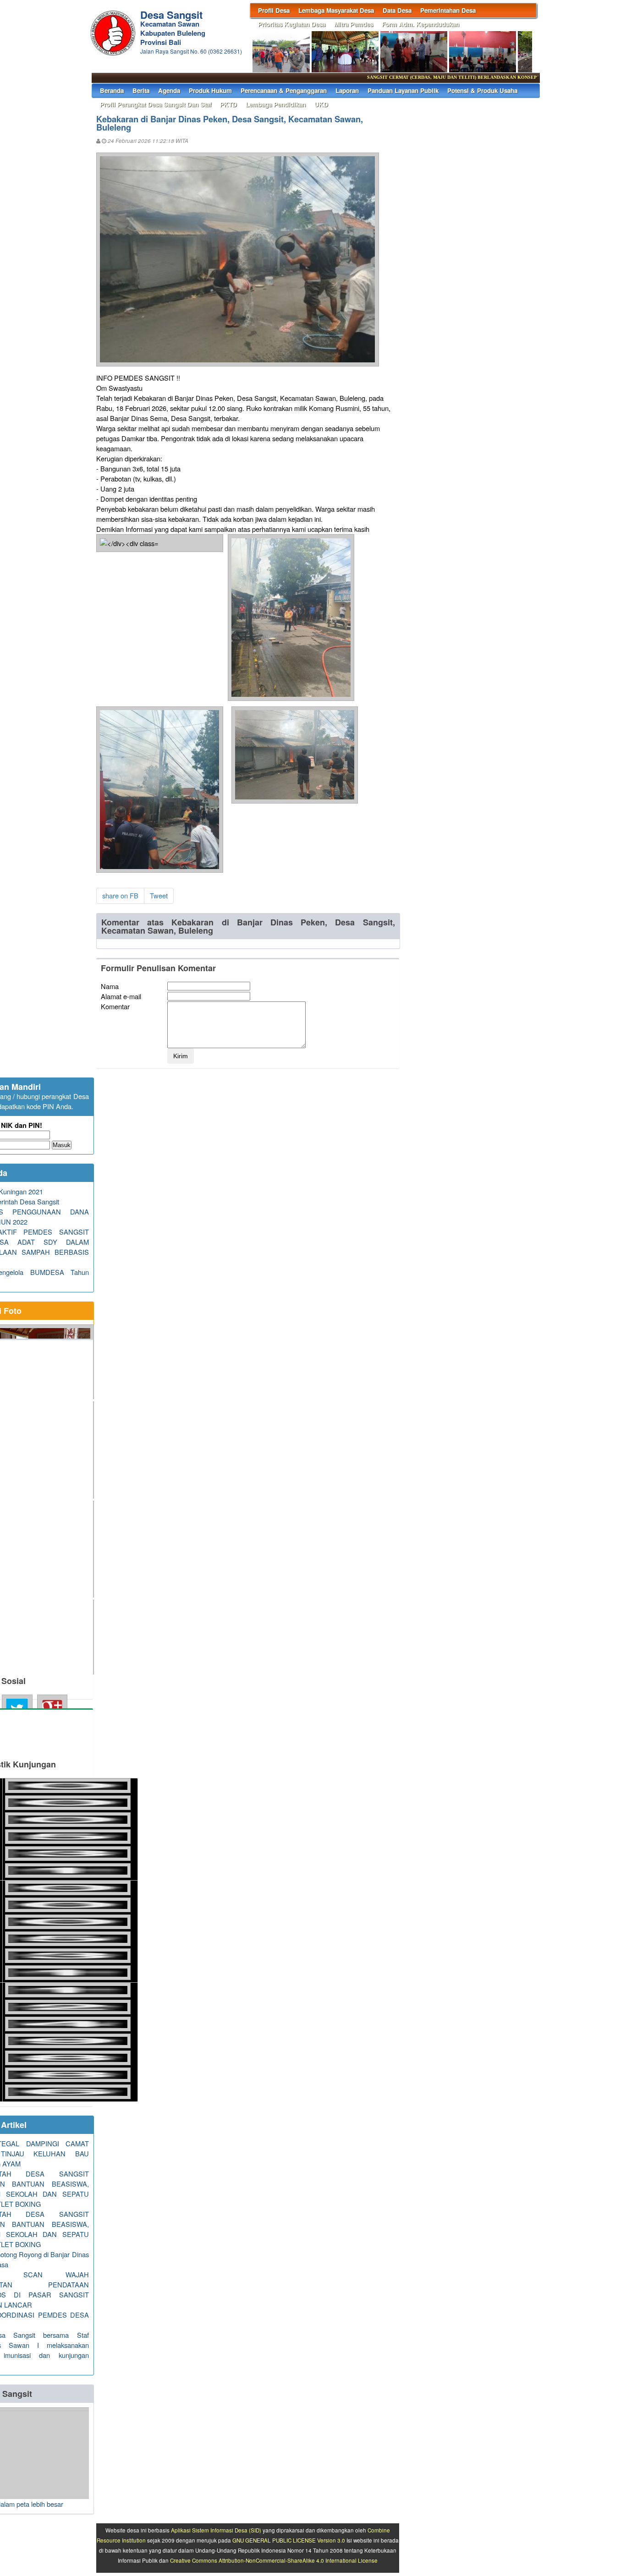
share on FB (120, 895)
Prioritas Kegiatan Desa (292, 24)
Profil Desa (274, 10)
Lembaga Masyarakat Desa (336, 10)
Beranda (112, 90)
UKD (321, 104)
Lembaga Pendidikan (276, 104)
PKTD (228, 104)
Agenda (169, 90)
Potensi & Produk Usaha (482, 90)
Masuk (62, 1145)
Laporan (347, 90)
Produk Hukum (210, 90)
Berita (141, 90)
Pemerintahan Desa (448, 10)
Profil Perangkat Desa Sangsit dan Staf (156, 104)
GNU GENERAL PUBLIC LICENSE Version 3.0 (289, 2540)
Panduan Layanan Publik (403, 90)
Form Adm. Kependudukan (420, 24)
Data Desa (397, 10)
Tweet (159, 895)
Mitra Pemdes (354, 24)
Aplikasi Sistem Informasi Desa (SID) (216, 2530)
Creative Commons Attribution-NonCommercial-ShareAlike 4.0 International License (274, 2560)
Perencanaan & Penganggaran (284, 90)
